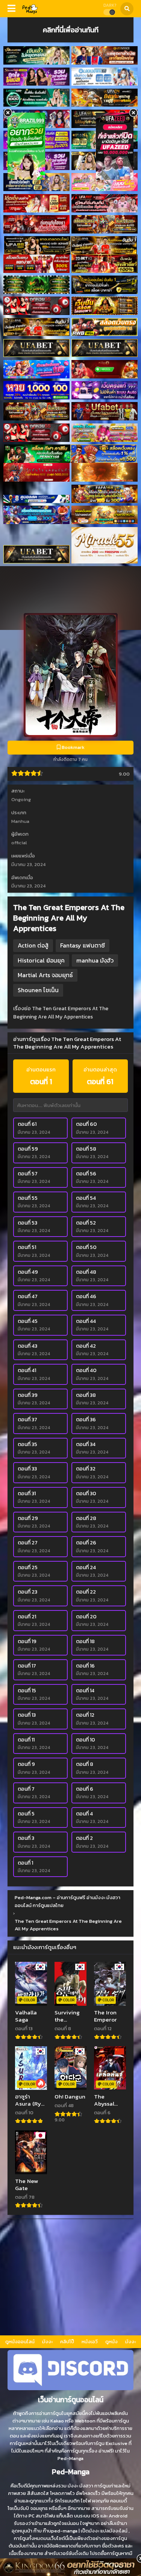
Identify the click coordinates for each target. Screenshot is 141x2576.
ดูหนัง (111, 2342)
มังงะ (47, 2342)
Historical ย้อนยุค (41, 960)
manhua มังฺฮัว (95, 960)
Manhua (20, 821)
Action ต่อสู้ (33, 945)
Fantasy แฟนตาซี (83, 945)
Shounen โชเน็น (38, 990)
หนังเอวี (90, 2342)
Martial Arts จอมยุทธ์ (45, 975)
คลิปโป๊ (67, 2342)
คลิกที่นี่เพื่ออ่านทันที (71, 30)
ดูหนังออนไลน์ (20, 2342)
